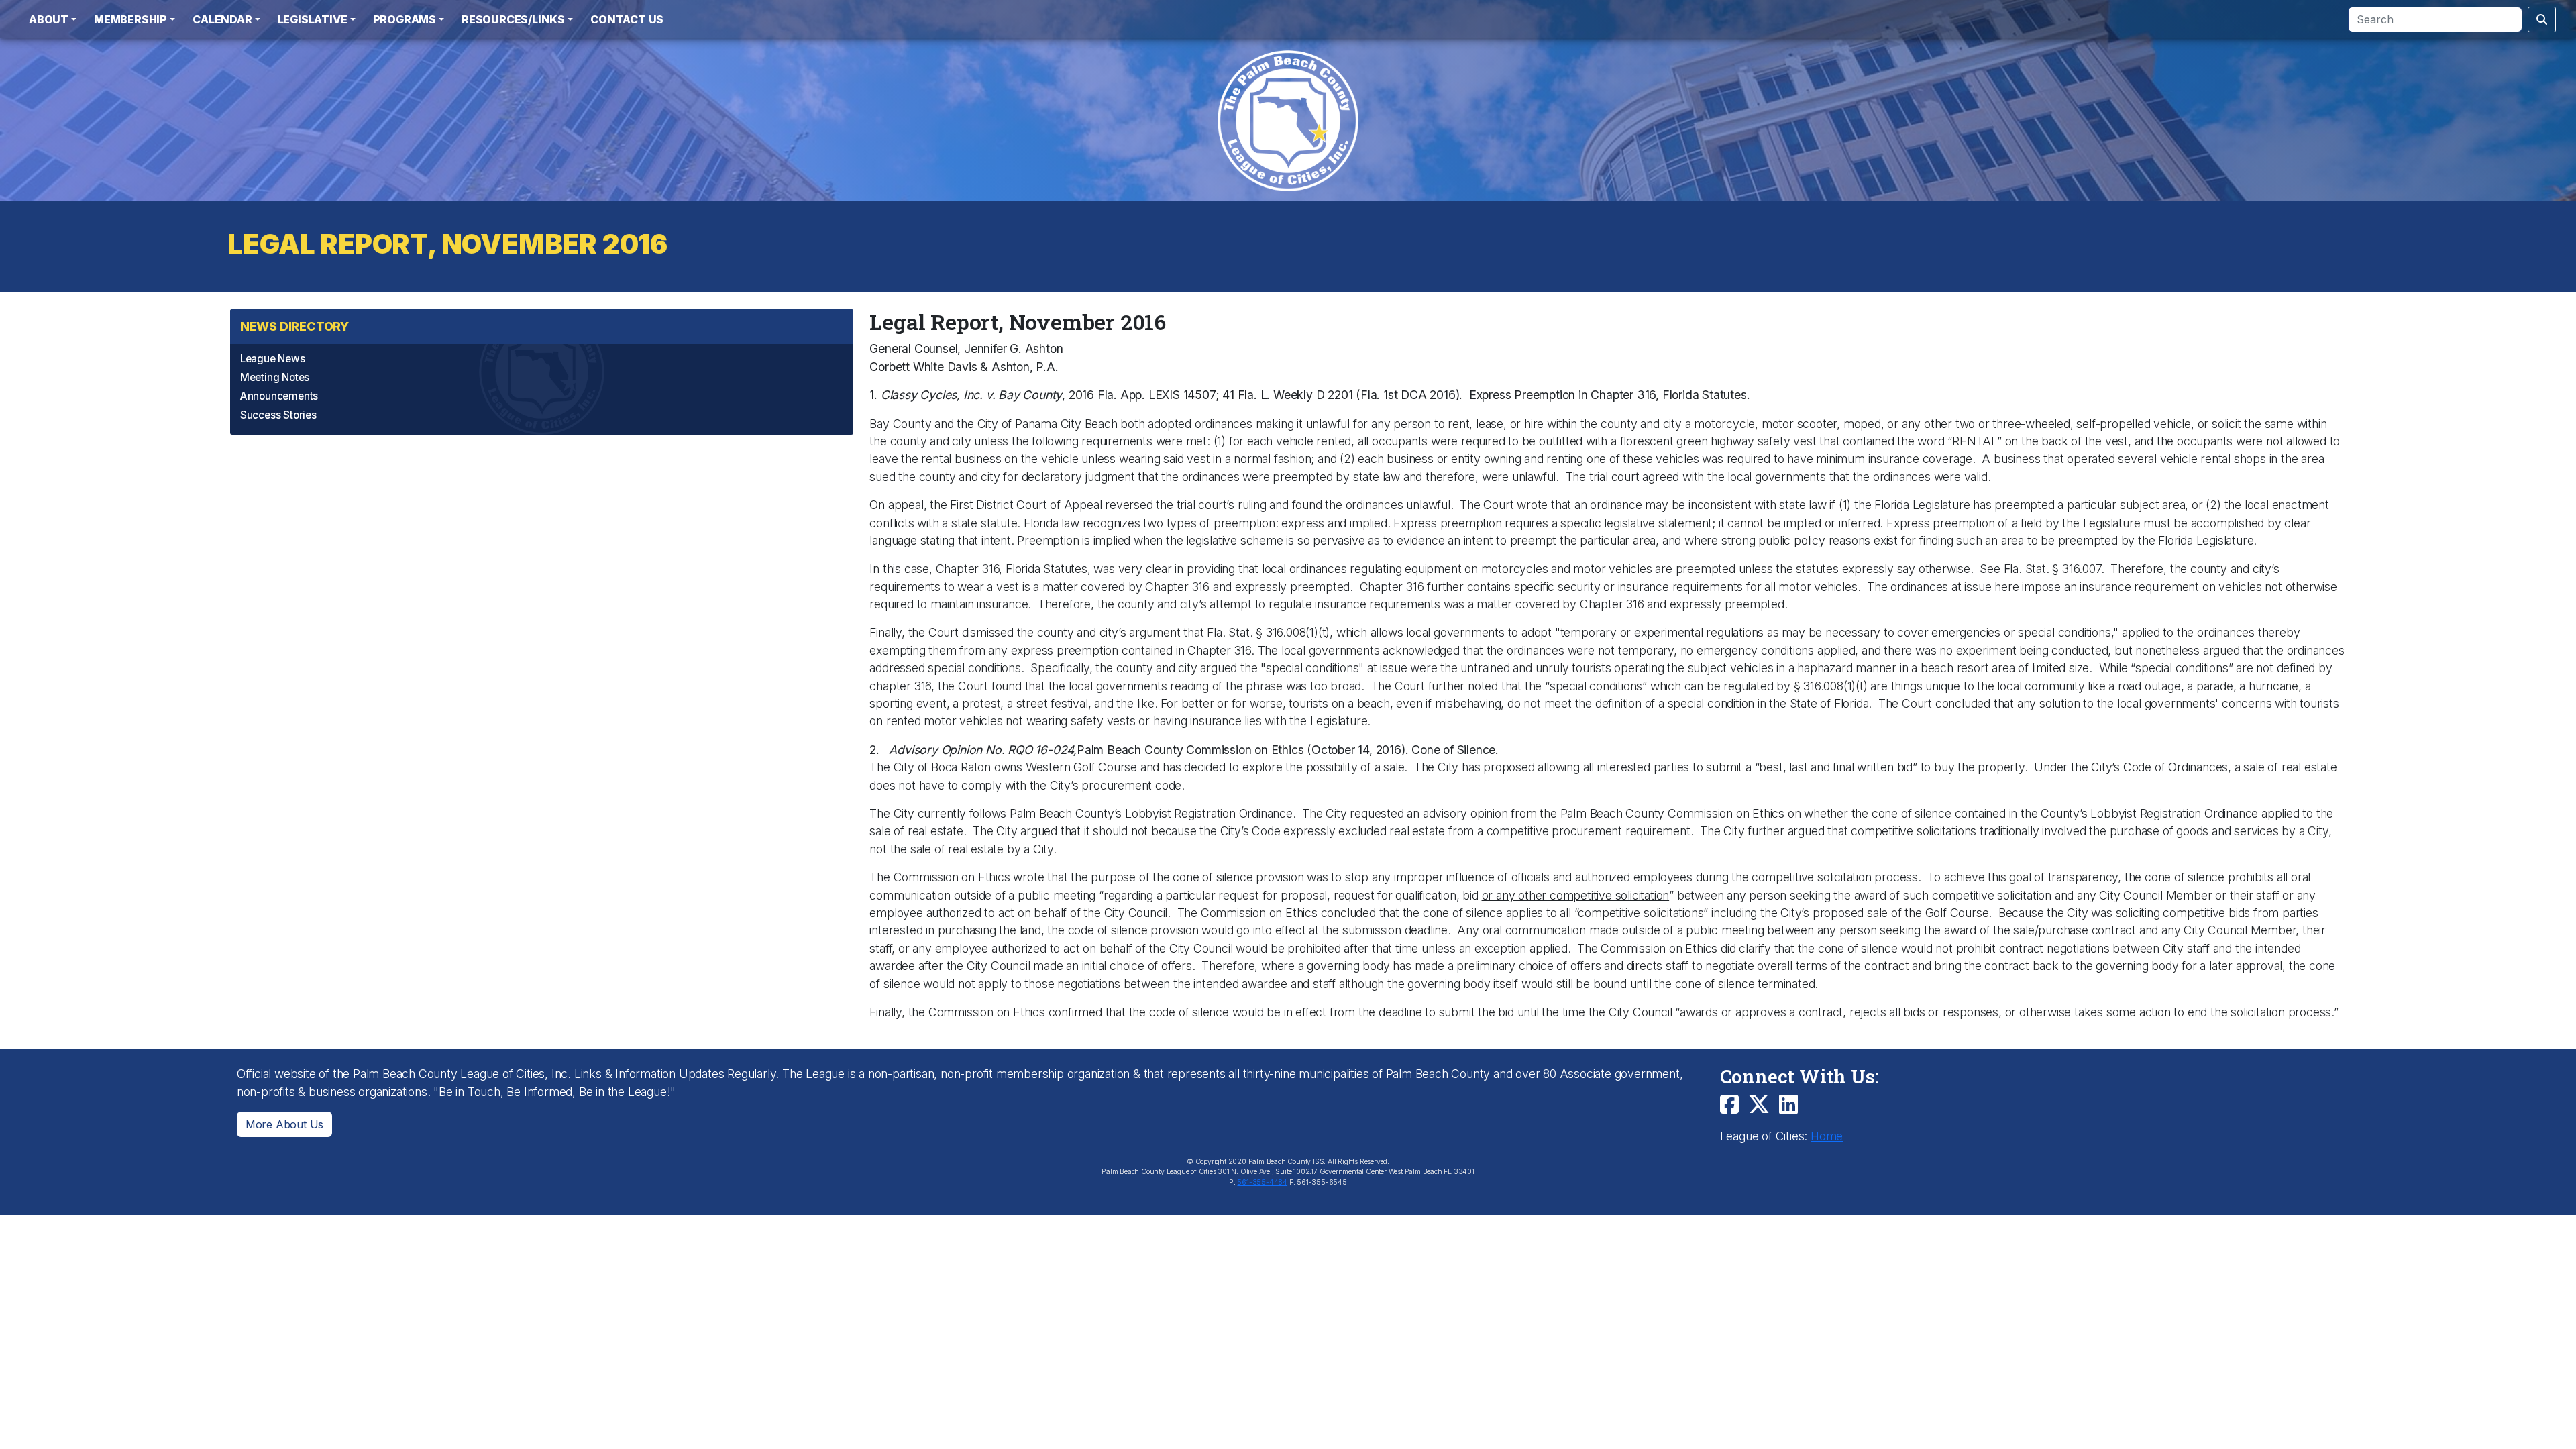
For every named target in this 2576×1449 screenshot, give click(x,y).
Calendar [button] (222, 19)
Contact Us (627, 19)
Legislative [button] (313, 19)
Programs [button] (405, 19)
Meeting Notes (275, 377)
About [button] (49, 19)
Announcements (279, 396)
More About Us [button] (284, 1124)
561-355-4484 (1262, 1182)
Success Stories (278, 415)
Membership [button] (130, 19)
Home (1827, 1136)
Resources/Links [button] (513, 19)
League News (273, 359)
